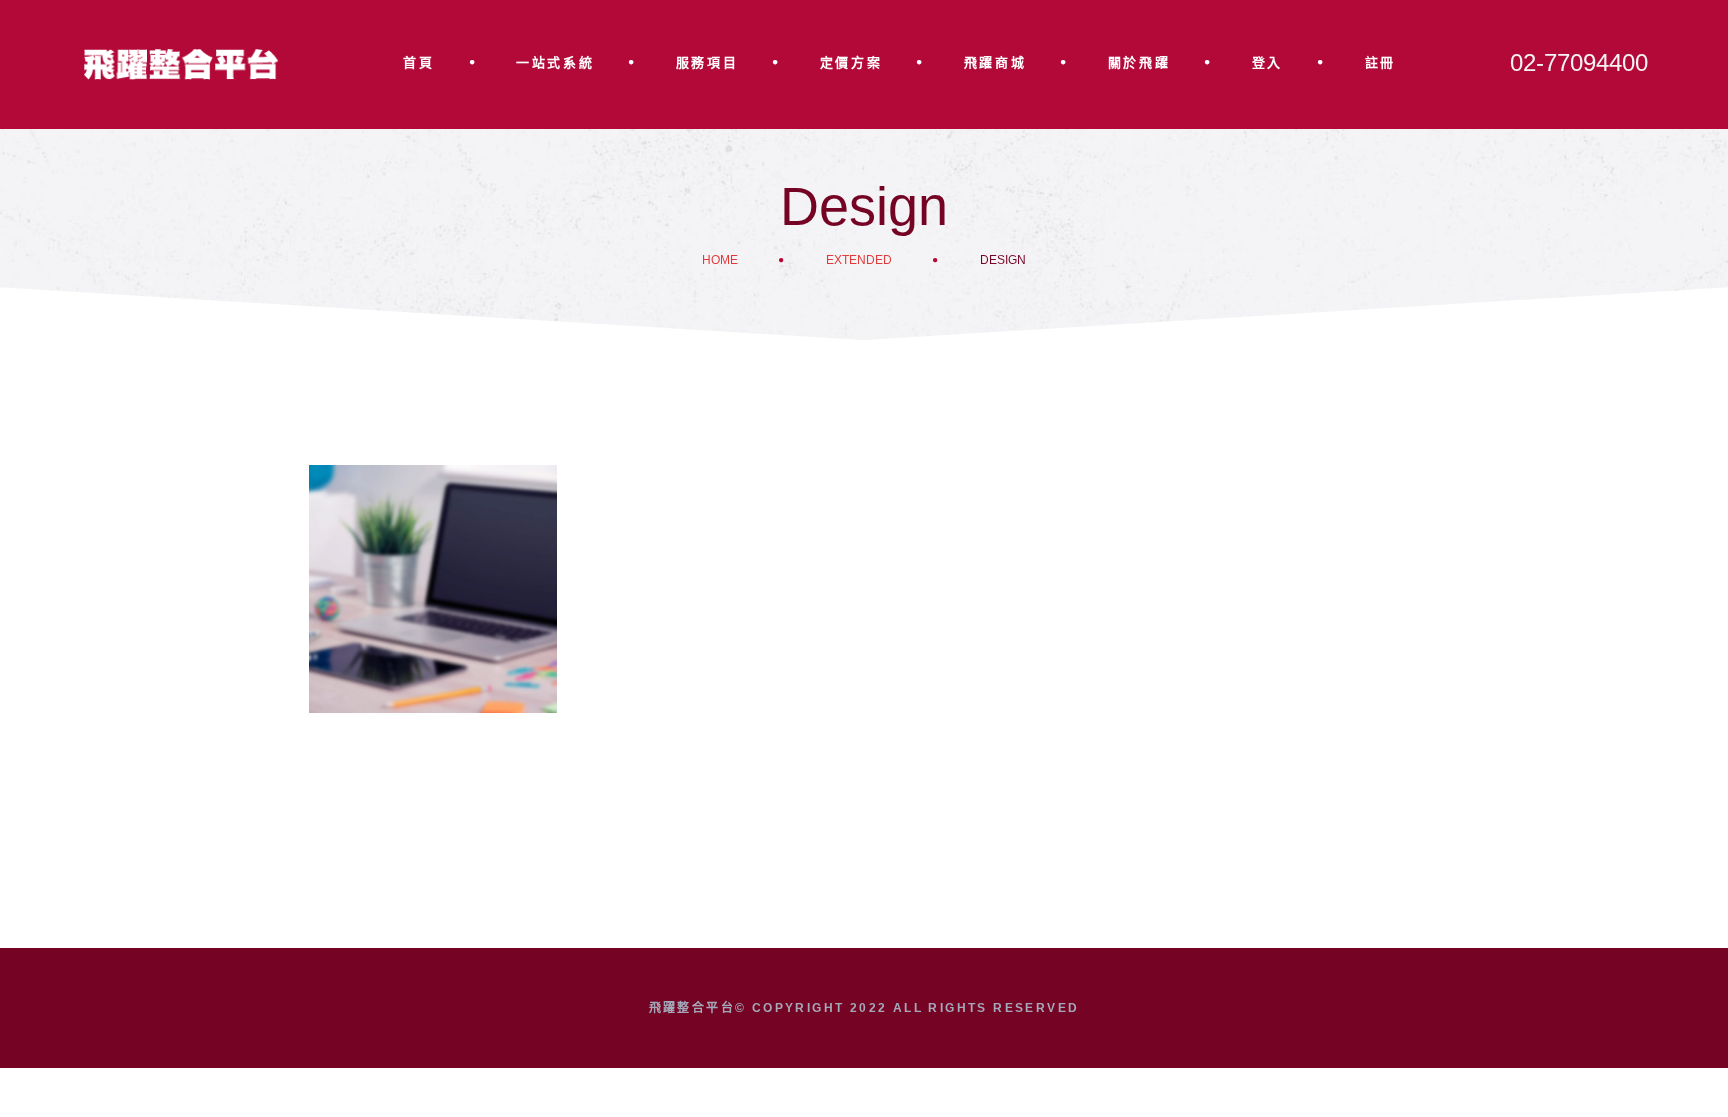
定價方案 (851, 62)
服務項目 (707, 62)
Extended (859, 260)
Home (720, 260)
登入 (1267, 62)
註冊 (1380, 62)
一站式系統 (555, 62)
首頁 (418, 62)
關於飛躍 (1139, 62)
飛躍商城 (995, 62)
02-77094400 (1579, 62)
